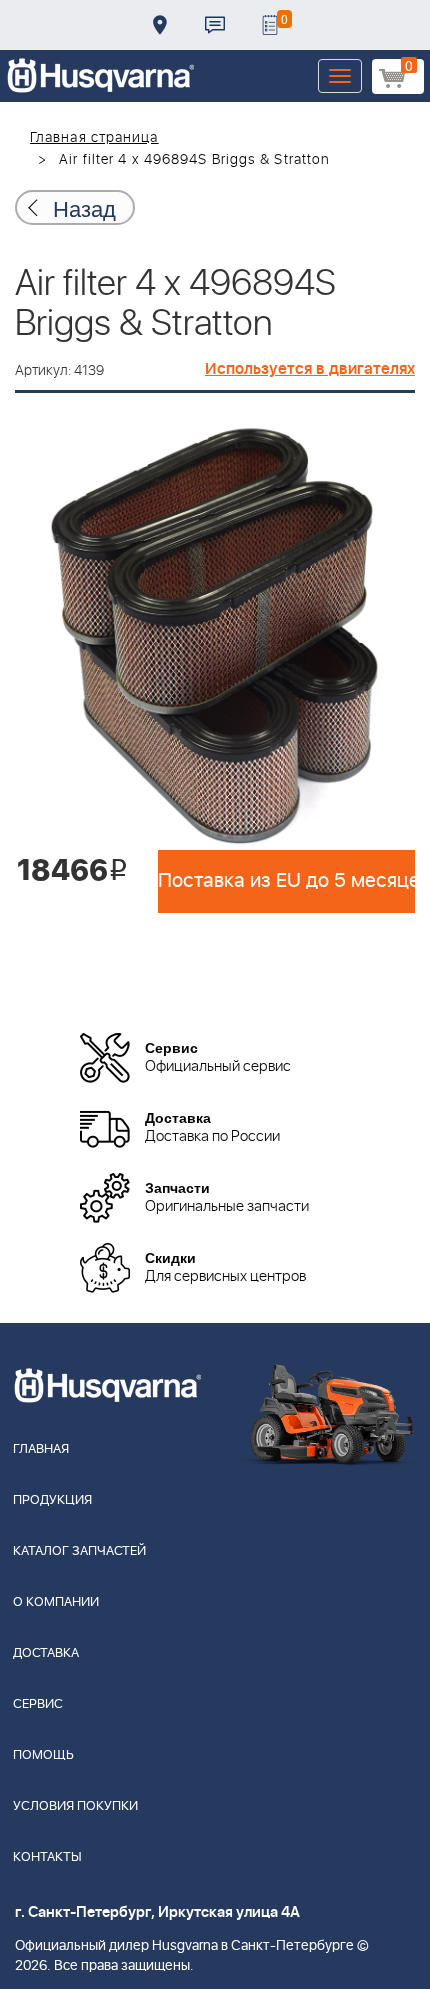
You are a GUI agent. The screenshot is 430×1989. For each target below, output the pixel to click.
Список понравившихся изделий (270, 25)
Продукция (52, 1500)
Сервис (38, 1704)
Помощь (43, 1755)
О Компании (56, 1602)
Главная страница (94, 138)
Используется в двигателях (310, 369)
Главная (41, 1449)
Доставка (160, 25)
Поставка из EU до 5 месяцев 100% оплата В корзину (286, 881)
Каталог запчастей (79, 1551)
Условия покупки (75, 1806)
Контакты (215, 25)
